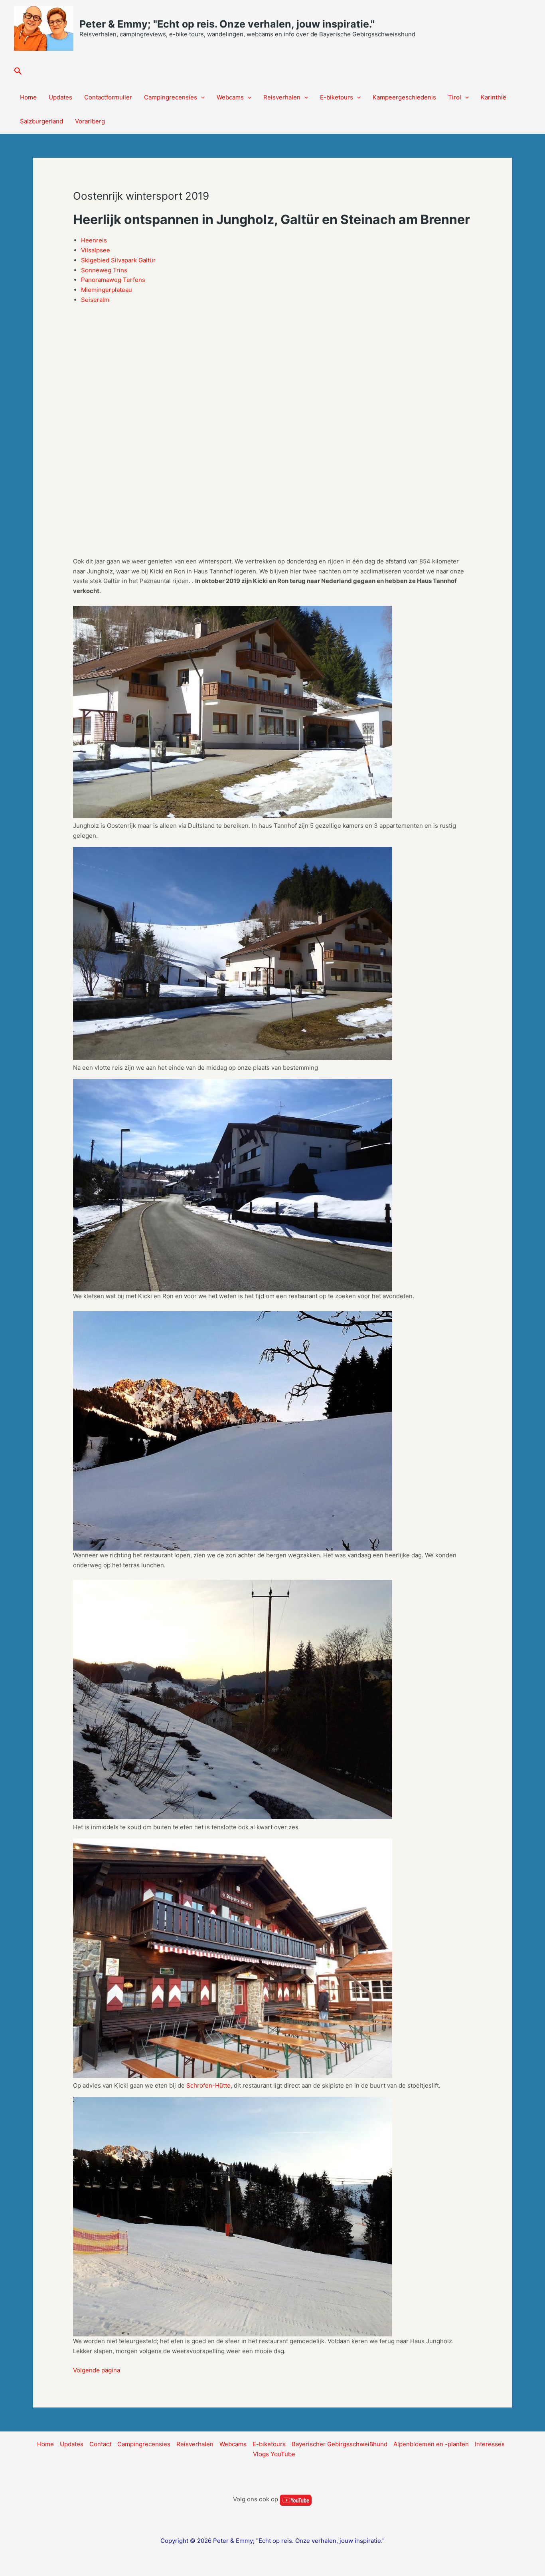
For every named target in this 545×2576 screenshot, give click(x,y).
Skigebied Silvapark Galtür (118, 260)
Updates (60, 97)
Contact (100, 2444)
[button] (18, 71)
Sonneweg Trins (104, 270)
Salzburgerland (41, 121)
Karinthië (494, 97)
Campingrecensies (171, 97)
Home (28, 97)
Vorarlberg (90, 121)
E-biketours (337, 97)
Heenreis (94, 240)
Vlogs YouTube (274, 2454)
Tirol (455, 97)
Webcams (230, 97)
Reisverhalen (282, 97)
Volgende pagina (97, 2370)
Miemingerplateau (107, 290)
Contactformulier (108, 97)
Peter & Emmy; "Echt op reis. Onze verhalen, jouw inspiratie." (227, 24)
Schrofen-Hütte (208, 2085)
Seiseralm (95, 300)
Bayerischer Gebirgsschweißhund (340, 2444)
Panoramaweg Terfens (113, 280)
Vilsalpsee (96, 250)
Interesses (490, 2444)
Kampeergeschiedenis (404, 97)
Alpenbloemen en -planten (431, 2444)
